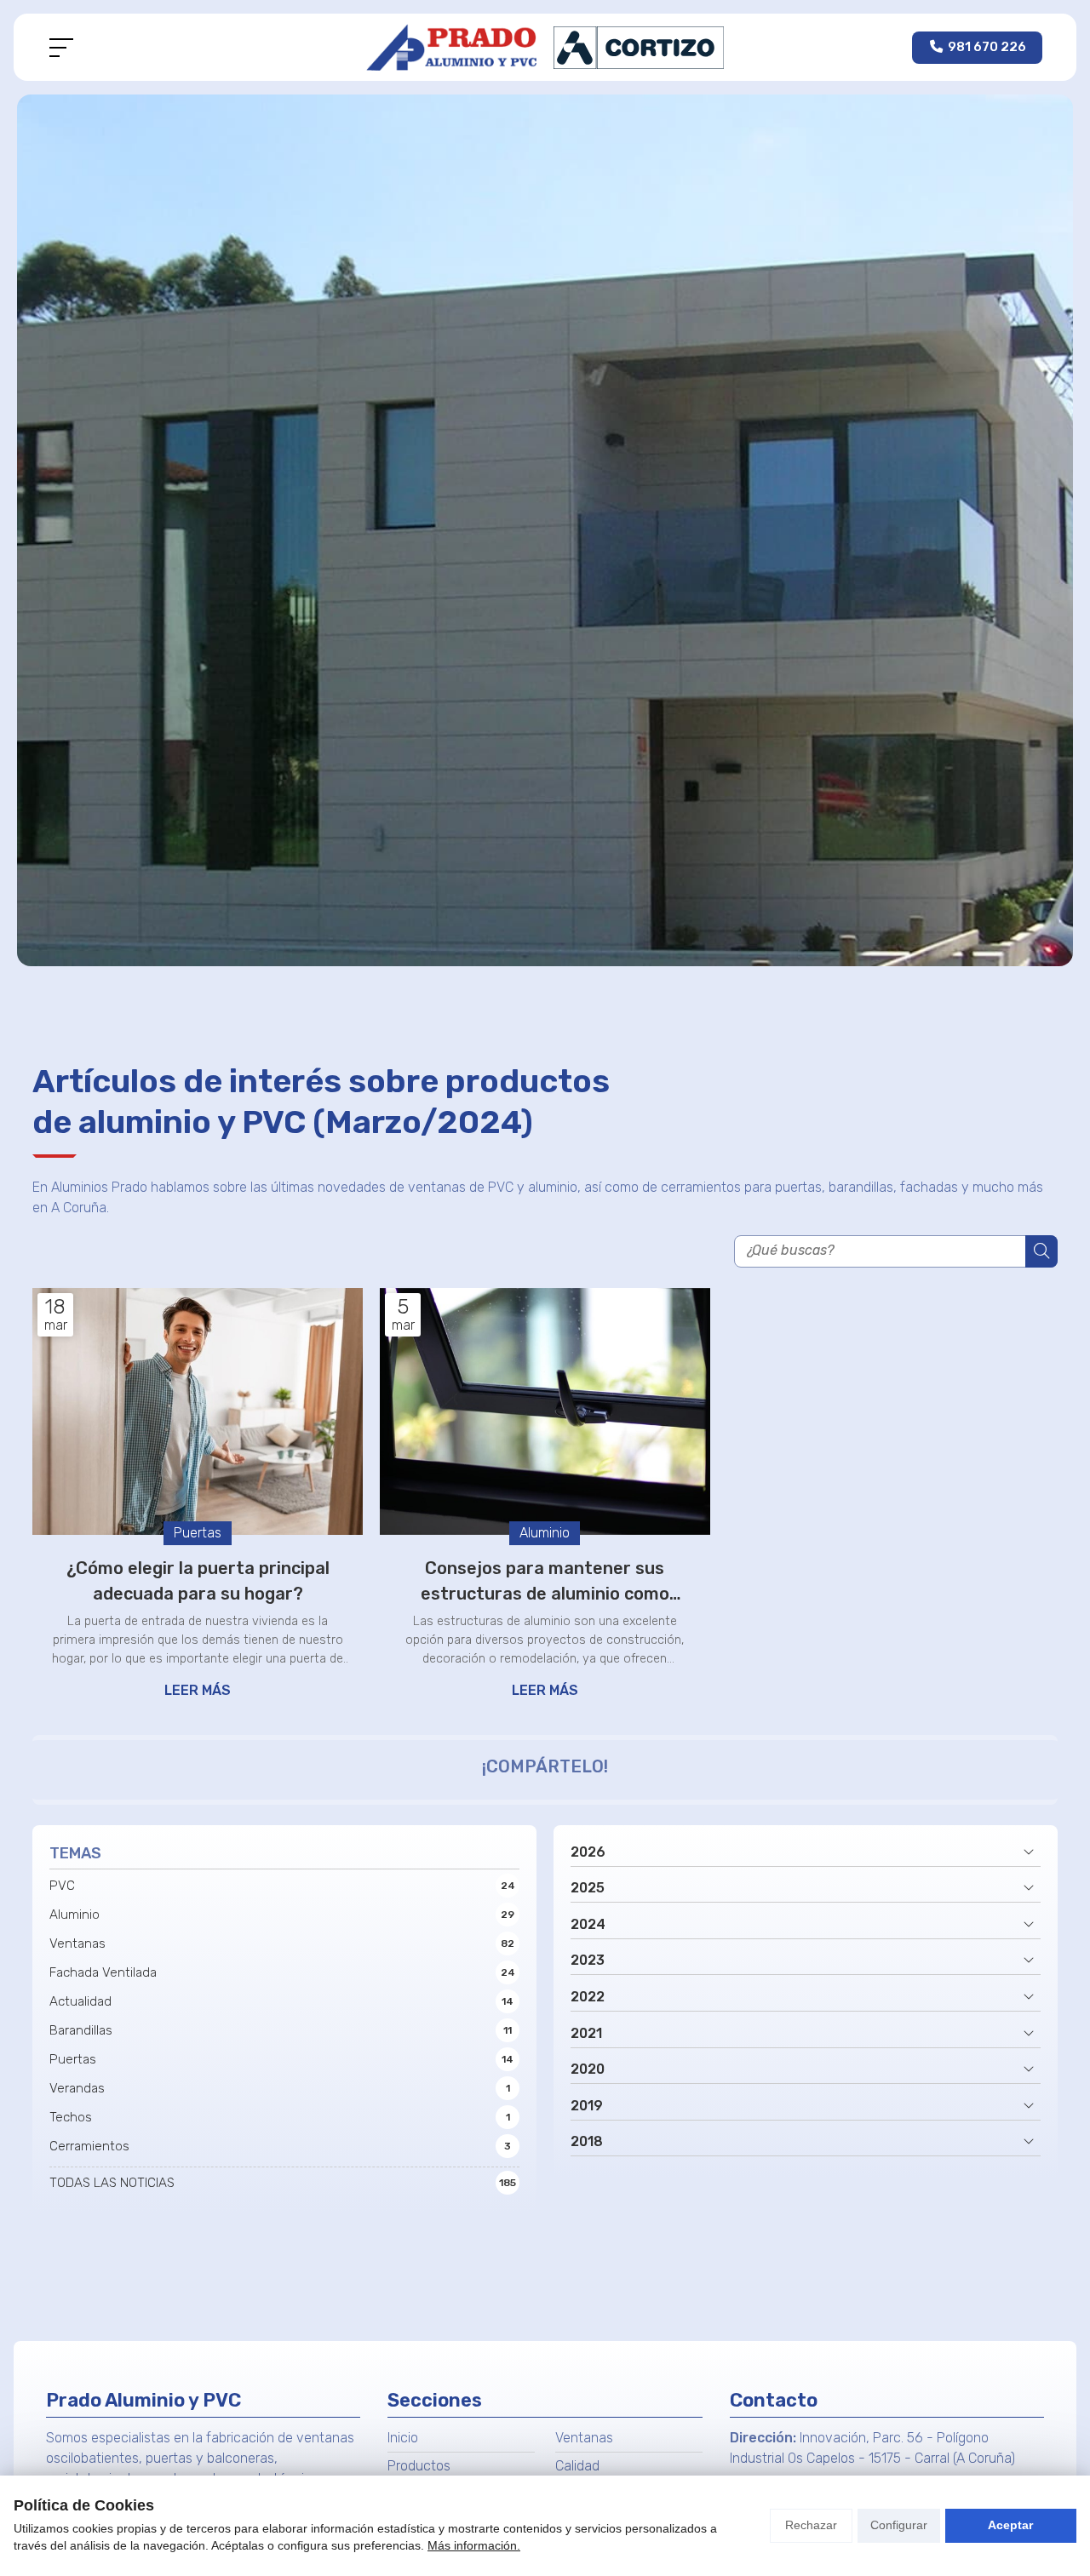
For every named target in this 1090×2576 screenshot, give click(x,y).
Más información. (474, 2545)
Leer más (198, 1690)
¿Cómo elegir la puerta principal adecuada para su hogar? (198, 1581)
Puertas (198, 1533)
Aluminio (545, 1533)
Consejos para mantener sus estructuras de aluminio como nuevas (545, 1582)
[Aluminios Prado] (545, 47)
